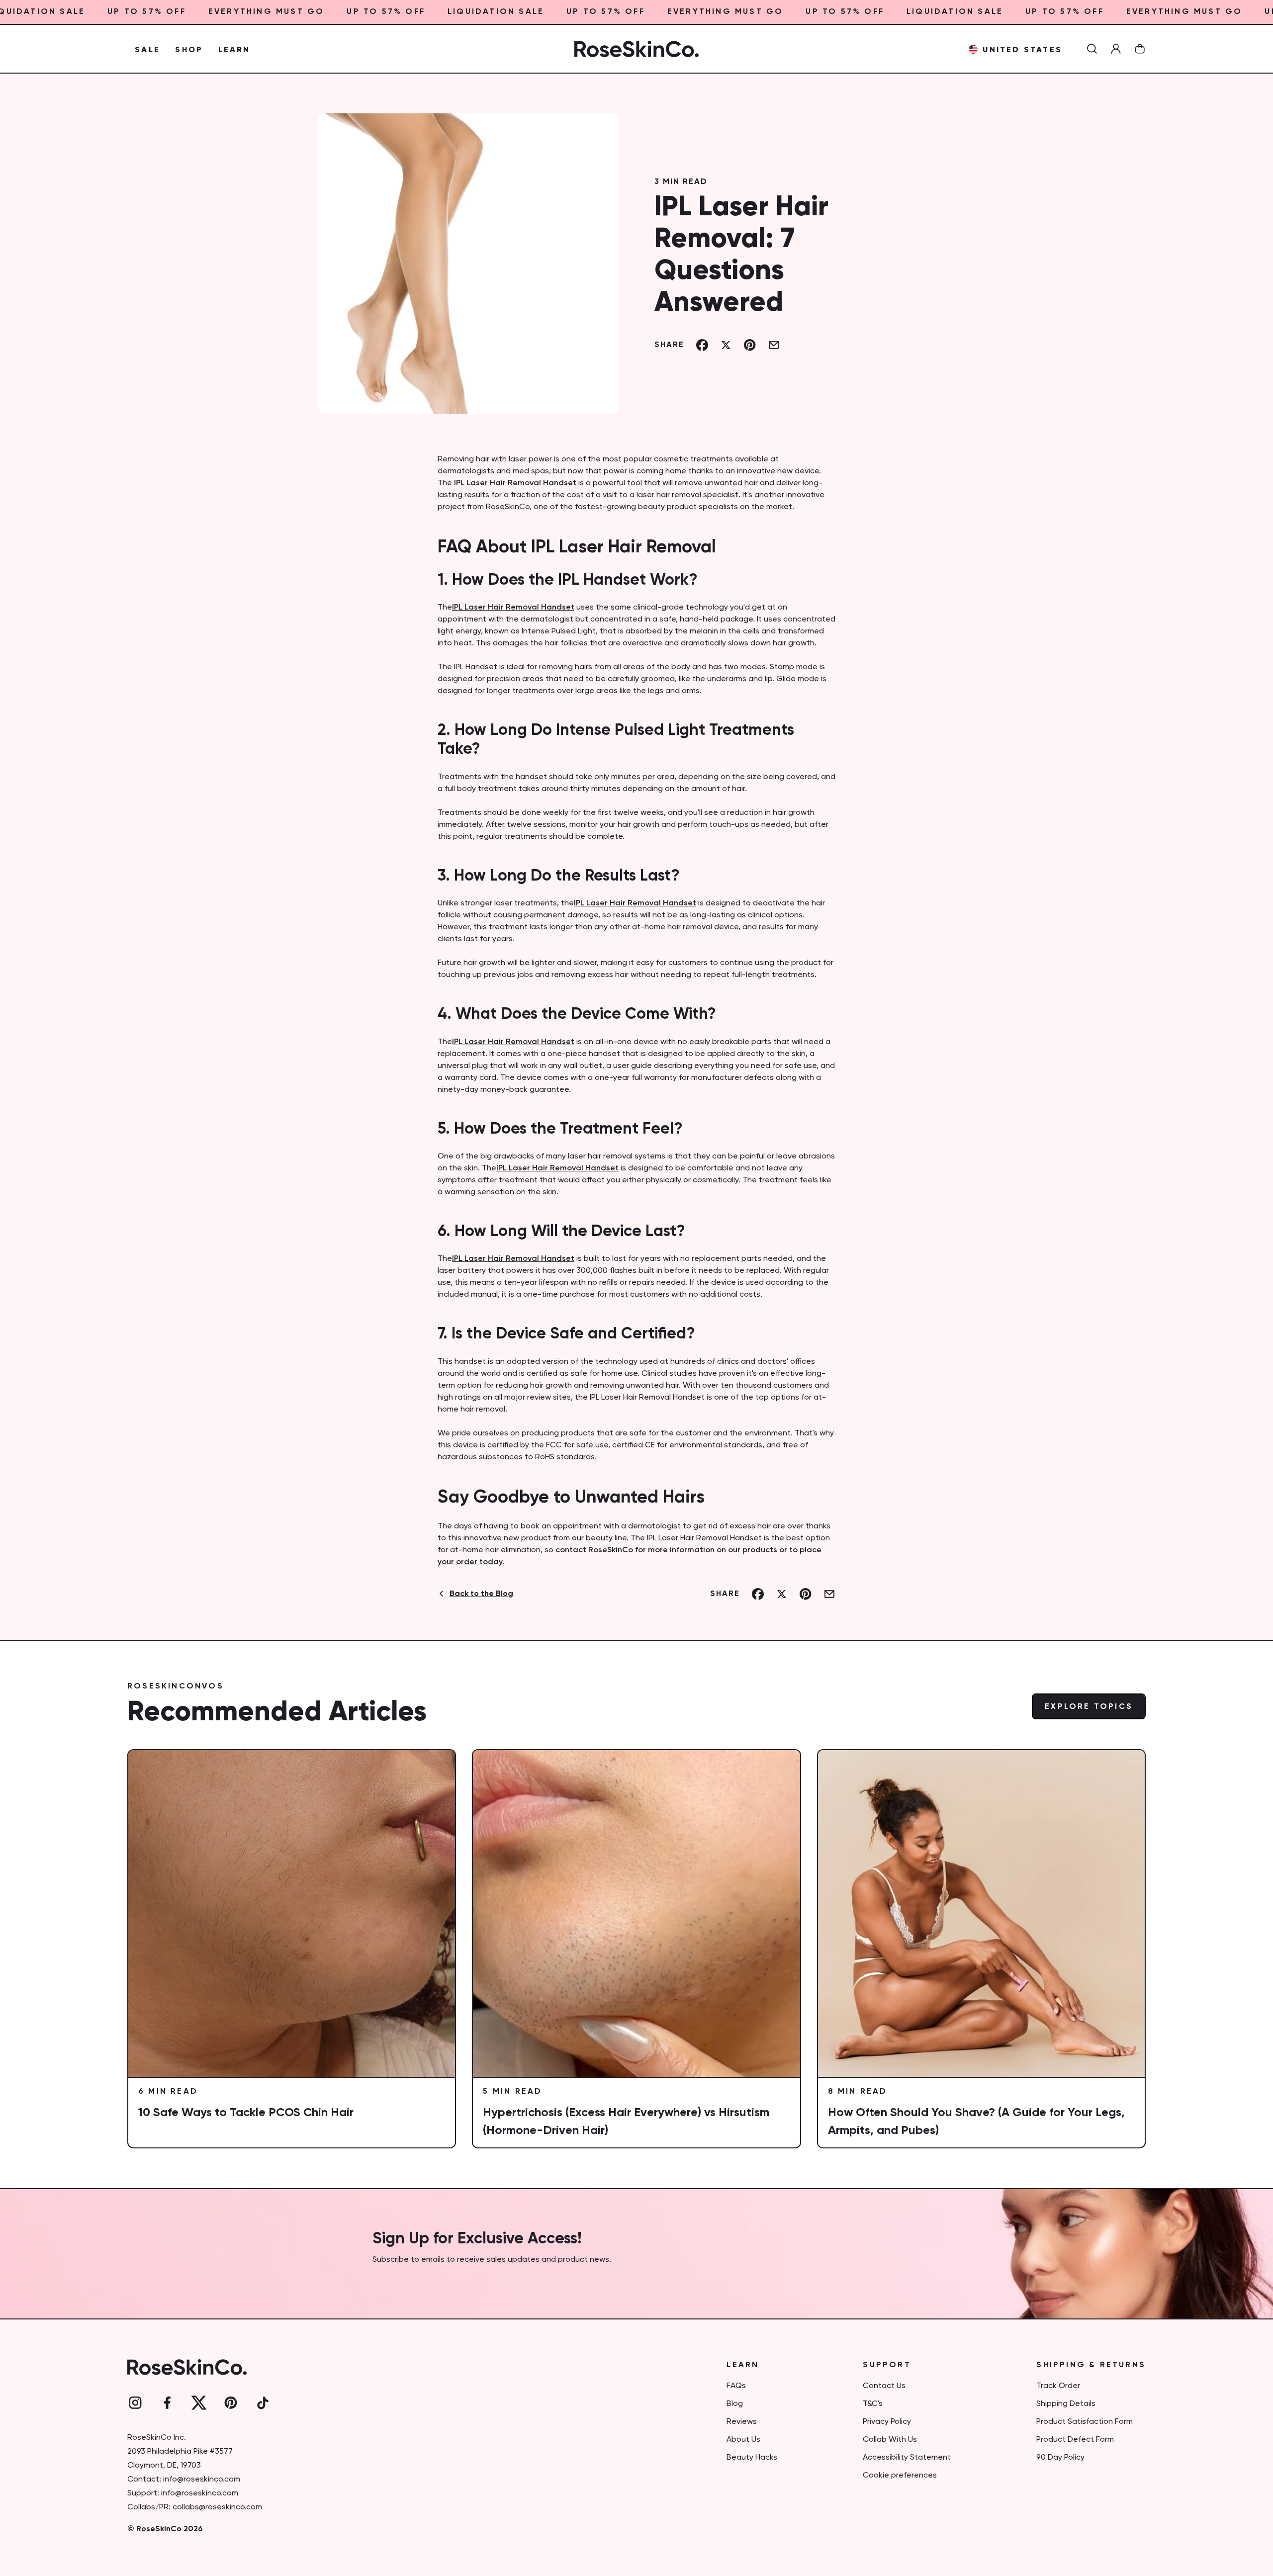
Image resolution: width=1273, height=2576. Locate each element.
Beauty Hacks (752, 2458)
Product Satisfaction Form (1085, 2422)
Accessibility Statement (907, 2458)
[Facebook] (167, 2403)
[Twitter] (199, 2403)
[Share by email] (774, 345)
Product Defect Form (1075, 2440)
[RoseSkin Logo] (636, 49)
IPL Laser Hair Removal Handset (515, 483)
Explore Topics (1089, 1707)
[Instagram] (135, 2403)
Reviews (742, 2422)
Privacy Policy (887, 2422)
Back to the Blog (481, 1594)
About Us (743, 2440)
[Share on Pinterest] (750, 345)
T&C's (873, 2404)
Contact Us (884, 2386)
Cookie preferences (900, 2476)
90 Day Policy (1060, 2458)
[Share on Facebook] (702, 345)
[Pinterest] (231, 2403)
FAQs (736, 2386)
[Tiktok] (263, 2403)
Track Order (1058, 2386)
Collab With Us (890, 2440)
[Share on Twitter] (726, 345)
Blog (735, 2404)
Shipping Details (1066, 2404)
